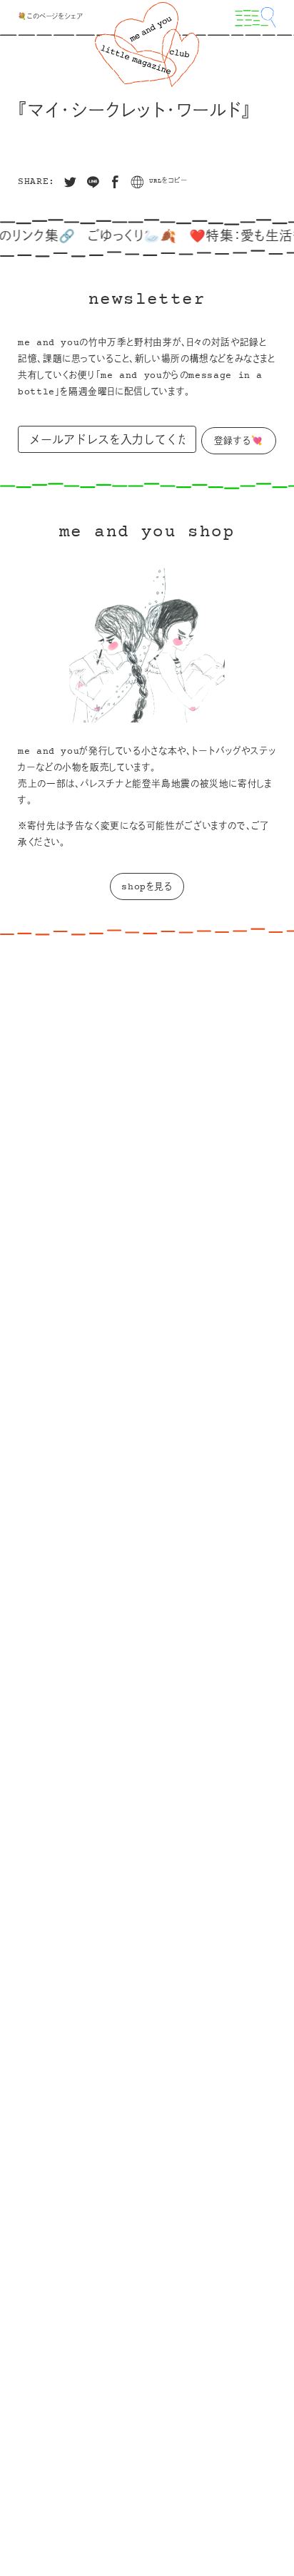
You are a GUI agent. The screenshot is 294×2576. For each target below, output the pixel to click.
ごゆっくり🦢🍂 (117, 237)
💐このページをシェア (50, 17)
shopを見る (147, 887)
